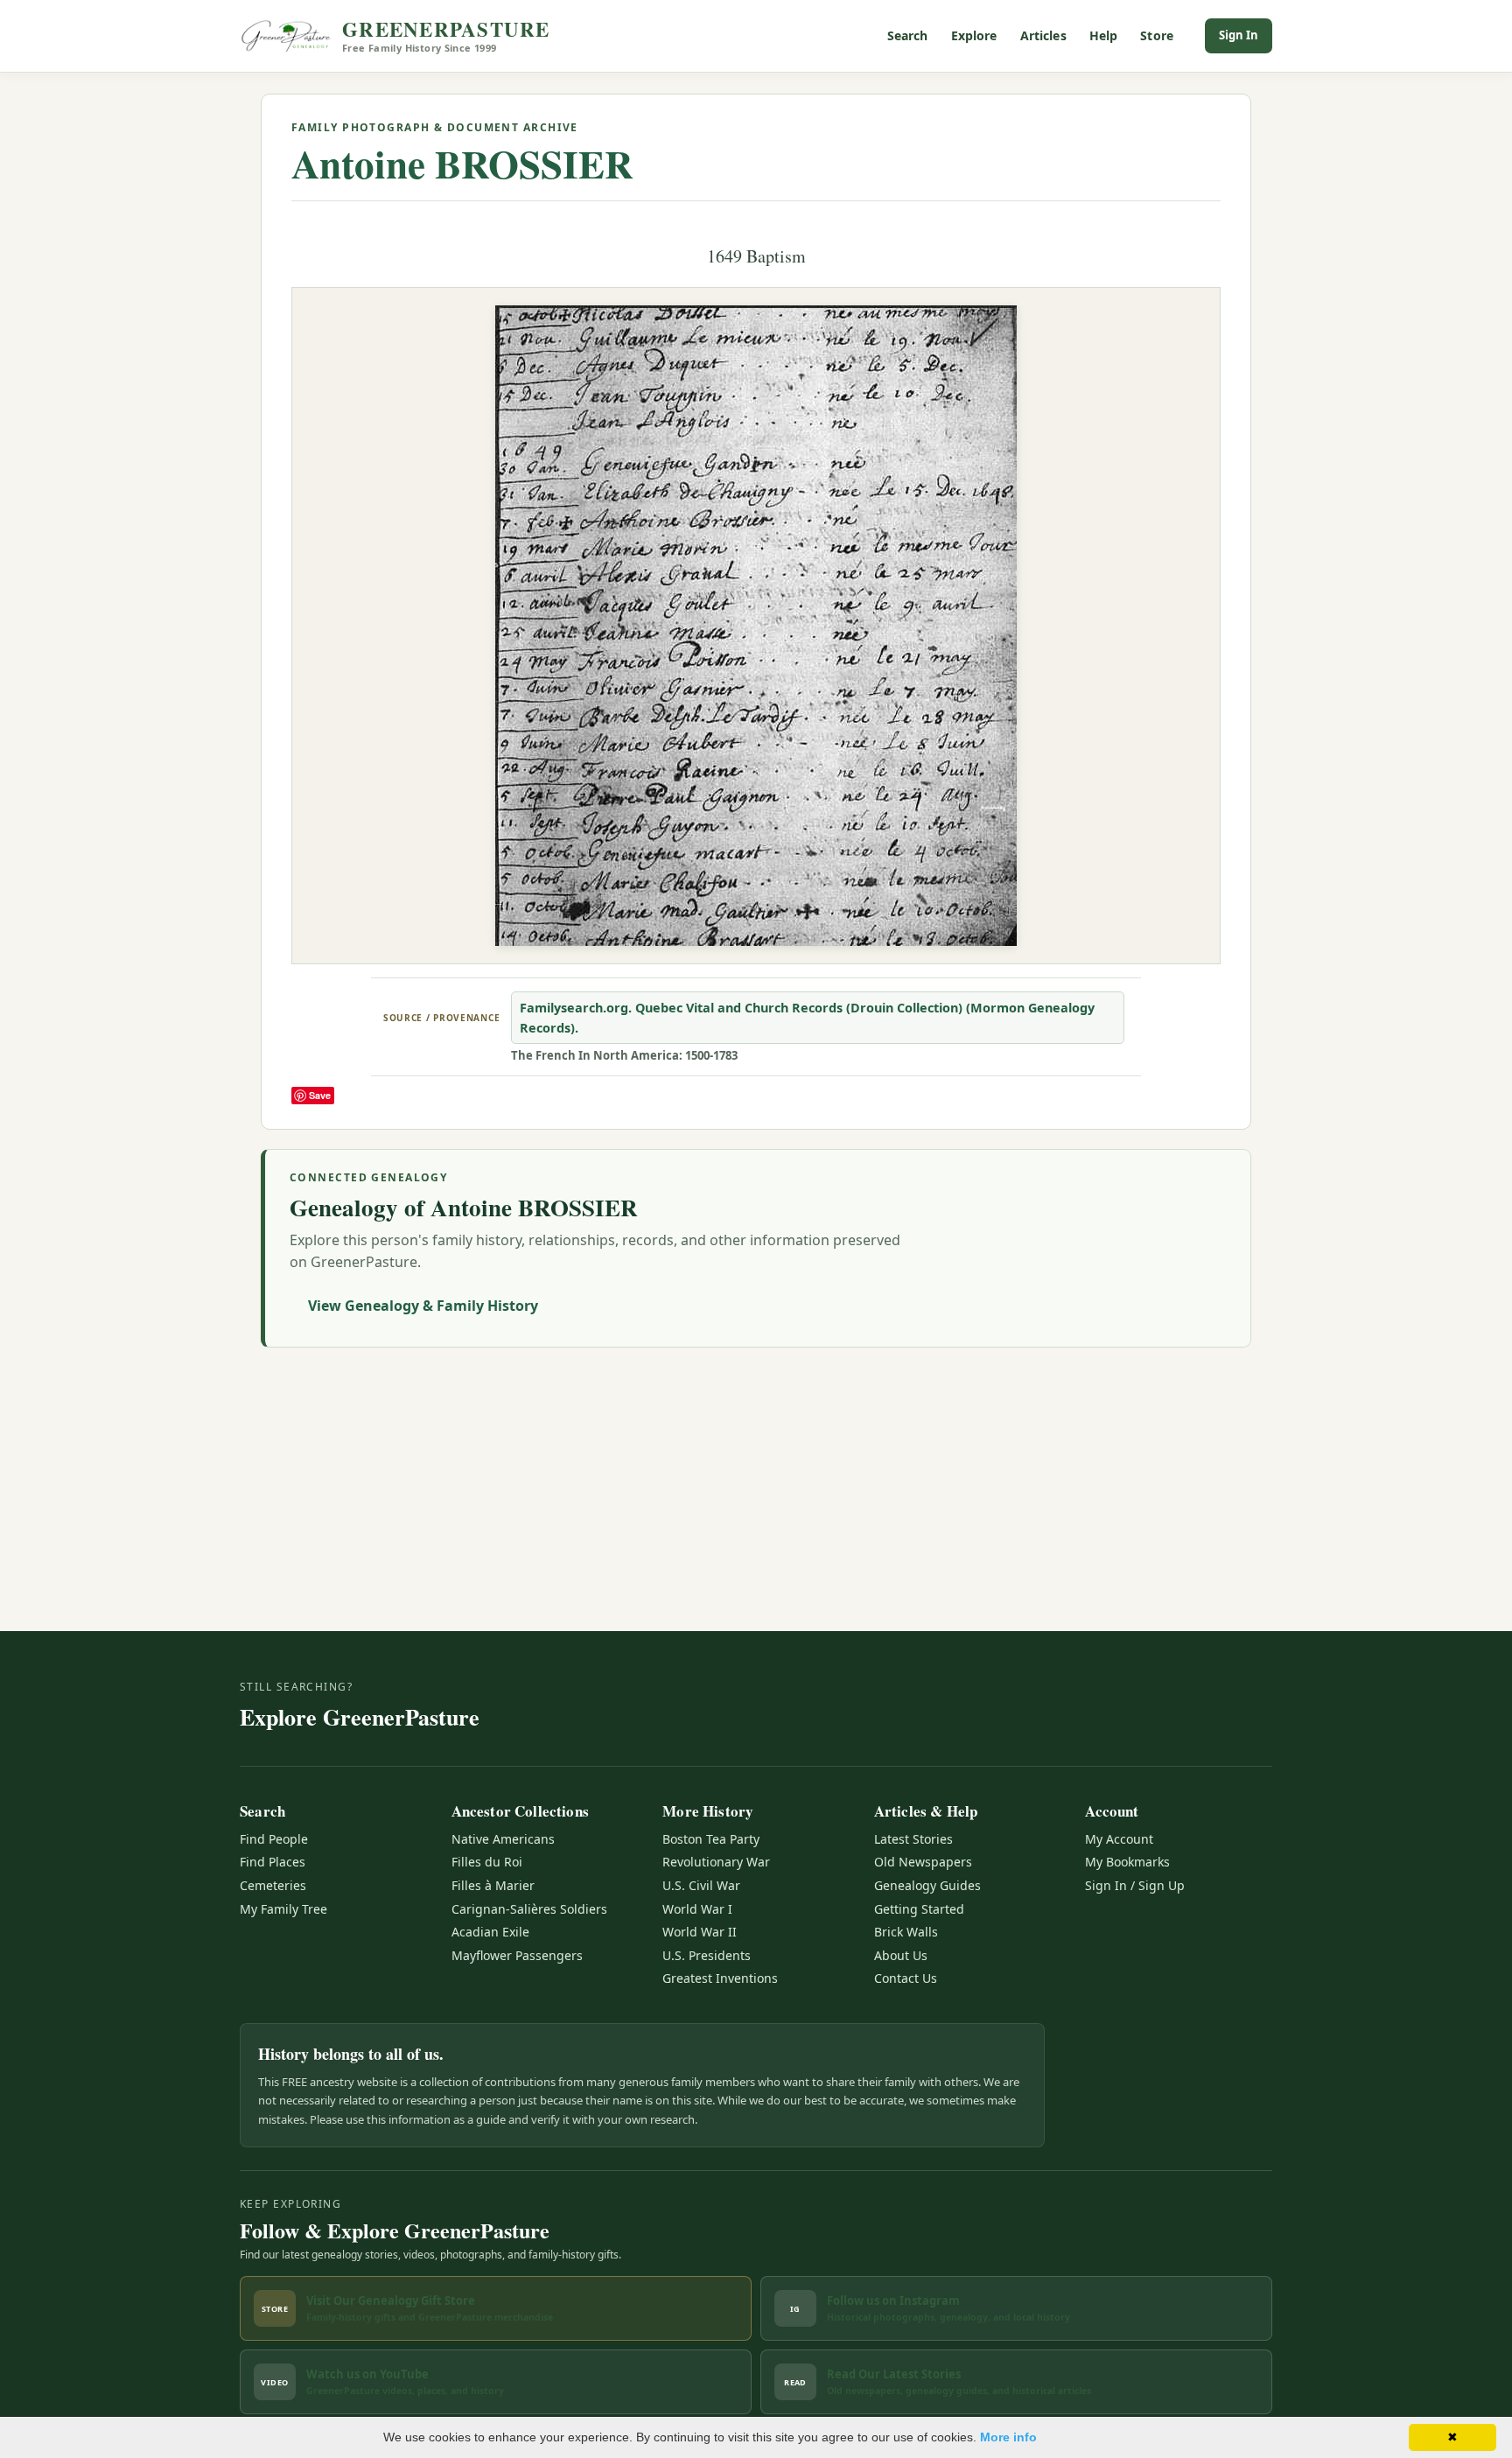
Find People (274, 1839)
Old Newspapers (923, 1862)
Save (320, 1095)
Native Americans (503, 1839)
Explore (974, 35)
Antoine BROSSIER (462, 163)
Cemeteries (273, 1885)
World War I (697, 1909)
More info (1008, 2437)
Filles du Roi (487, 1862)
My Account (1119, 1839)
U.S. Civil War (701, 1885)
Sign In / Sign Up (1135, 1885)
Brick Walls (906, 1932)
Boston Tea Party (711, 1839)
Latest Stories (913, 1839)
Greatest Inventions (720, 1978)
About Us (901, 1955)
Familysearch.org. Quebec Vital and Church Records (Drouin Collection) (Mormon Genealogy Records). (807, 1018)
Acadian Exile (490, 1932)
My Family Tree (283, 1909)
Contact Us (906, 1978)
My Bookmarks (1127, 1862)
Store (1157, 35)
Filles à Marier (493, 1885)
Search (908, 35)
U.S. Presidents (707, 1955)
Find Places (273, 1862)
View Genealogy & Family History (423, 1306)
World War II (700, 1932)
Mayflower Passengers (517, 1955)
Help (1104, 35)
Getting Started (919, 1909)
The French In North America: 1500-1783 (624, 1055)
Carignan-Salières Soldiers (529, 1909)
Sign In (1239, 35)
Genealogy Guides (927, 1885)
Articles (1043, 35)
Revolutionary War (716, 1862)
